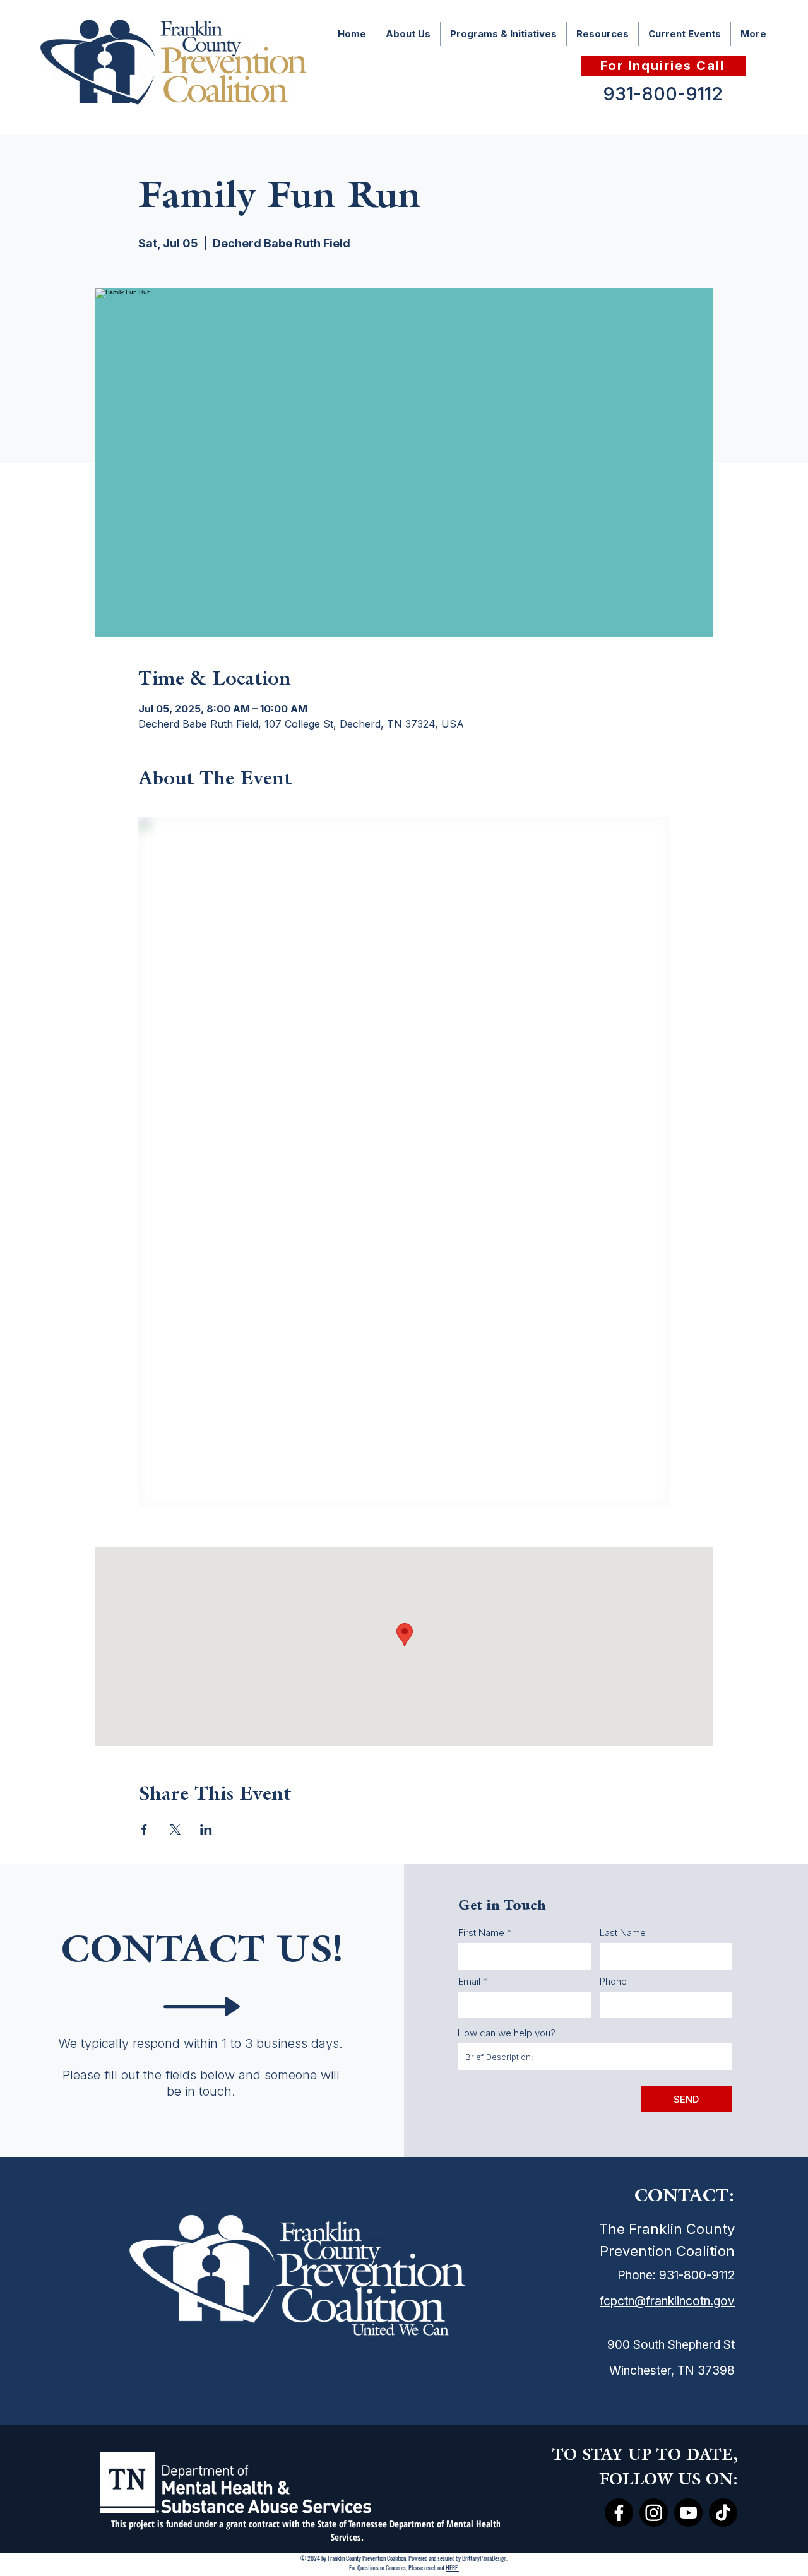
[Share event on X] (175, 1829)
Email (469, 1981)
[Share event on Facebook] (144, 1829)
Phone (613, 1981)
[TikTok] (723, 2513)
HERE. (452, 2567)
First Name (481, 1933)
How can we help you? (507, 2033)
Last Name (623, 1933)
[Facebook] (619, 2513)
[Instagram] (654, 2513)
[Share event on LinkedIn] (206, 1829)
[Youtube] (688, 2513)
